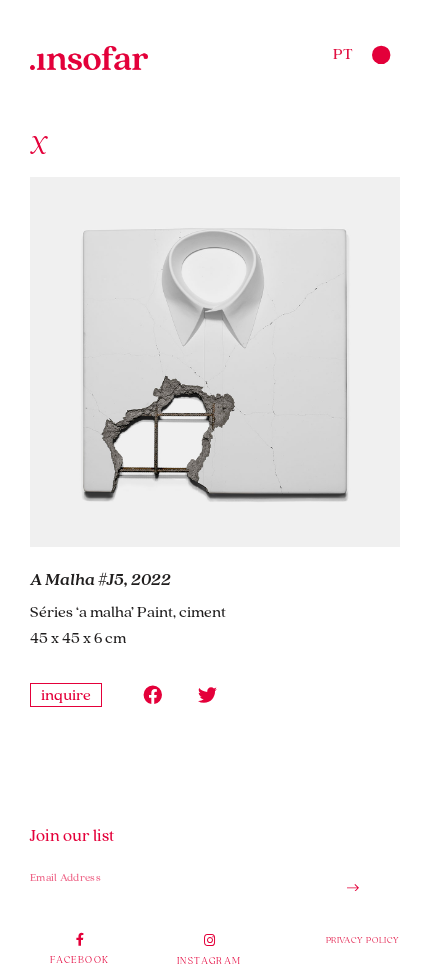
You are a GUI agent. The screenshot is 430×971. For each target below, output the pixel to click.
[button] (152, 694)
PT (343, 53)
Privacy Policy (363, 939)
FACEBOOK (79, 959)
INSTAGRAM (209, 960)
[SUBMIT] (345, 887)
